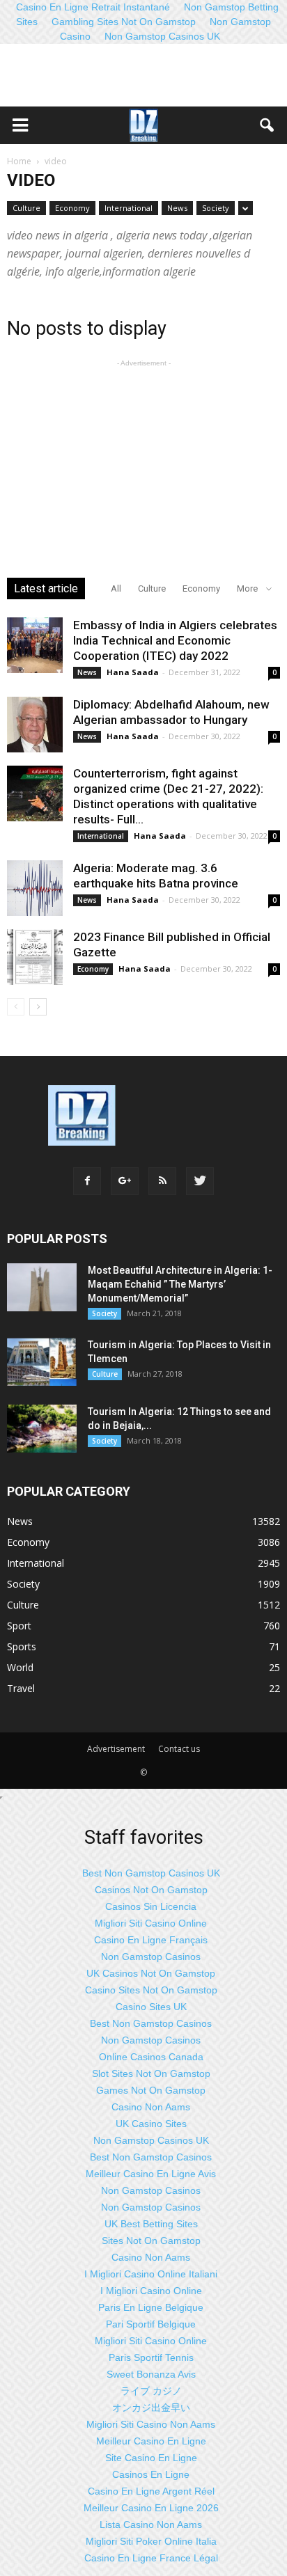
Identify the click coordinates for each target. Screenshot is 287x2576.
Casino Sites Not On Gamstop (151, 1990)
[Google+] (125, 1181)
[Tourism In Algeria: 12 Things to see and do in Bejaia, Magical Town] (42, 1429)
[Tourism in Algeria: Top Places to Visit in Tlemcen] (42, 1362)
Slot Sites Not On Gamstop (151, 2073)
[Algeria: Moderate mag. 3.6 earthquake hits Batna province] (35, 888)
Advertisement (116, 1749)
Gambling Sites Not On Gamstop (124, 22)
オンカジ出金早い (151, 2408)
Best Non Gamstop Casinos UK (151, 1873)
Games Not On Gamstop (151, 2090)
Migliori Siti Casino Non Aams (151, 2424)
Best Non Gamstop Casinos (151, 2023)
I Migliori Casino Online (151, 2291)
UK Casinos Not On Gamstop (151, 1973)
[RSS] (162, 1181)
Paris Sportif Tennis (151, 2357)
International (129, 208)
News (177, 208)
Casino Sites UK (151, 2007)
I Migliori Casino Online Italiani (151, 2274)
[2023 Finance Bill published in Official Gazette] (35, 957)
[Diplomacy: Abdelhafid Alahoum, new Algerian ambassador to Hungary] (35, 725)
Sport (19, 1626)
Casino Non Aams (151, 2107)
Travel (21, 1688)
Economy (72, 208)
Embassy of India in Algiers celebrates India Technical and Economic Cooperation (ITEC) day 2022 (175, 640)
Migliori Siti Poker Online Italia (151, 2541)
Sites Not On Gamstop (151, 2241)
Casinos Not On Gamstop (151, 1890)
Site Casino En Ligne (151, 2458)
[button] (267, 125)
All (116, 588)
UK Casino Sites (151, 2124)
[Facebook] (87, 1181)
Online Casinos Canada (151, 2057)
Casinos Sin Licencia (151, 1906)
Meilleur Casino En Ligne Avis (151, 2174)
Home (19, 161)
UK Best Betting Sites (151, 2224)
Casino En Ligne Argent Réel (151, 2491)
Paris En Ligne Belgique (151, 2307)
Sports (22, 1646)
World (20, 1667)
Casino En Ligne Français (151, 1940)
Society (216, 208)
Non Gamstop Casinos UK (162, 36)
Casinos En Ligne (151, 2474)
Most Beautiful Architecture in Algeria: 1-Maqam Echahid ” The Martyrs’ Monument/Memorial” (180, 1284)
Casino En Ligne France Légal (151, 2558)
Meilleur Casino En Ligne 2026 (151, 2508)
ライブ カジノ (151, 2391)
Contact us (179, 1749)
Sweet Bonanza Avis (151, 2374)
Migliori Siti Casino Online (151, 1923)
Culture (26, 208)
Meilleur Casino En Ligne (151, 2441)
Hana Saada (133, 672)
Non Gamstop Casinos (151, 1957)
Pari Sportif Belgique (151, 2324)
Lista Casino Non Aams (151, 2524)
